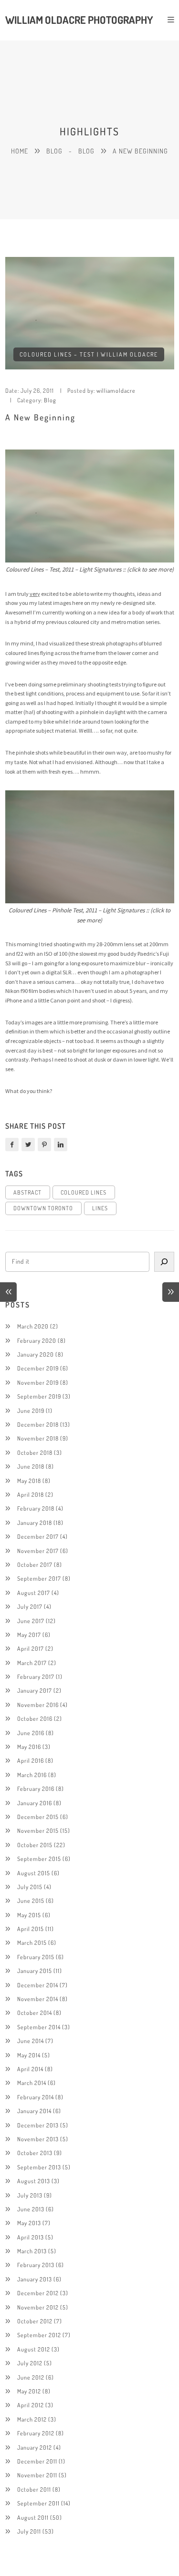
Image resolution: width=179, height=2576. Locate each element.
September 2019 (39, 1396)
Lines (100, 1208)
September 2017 (39, 1578)
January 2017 (35, 1690)
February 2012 (36, 2433)
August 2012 (34, 2349)
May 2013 (29, 2223)
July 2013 (30, 2195)
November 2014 (38, 1999)
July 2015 (30, 1887)
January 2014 (34, 2111)
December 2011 (37, 2461)
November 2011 (37, 2475)
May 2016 (29, 1747)
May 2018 (29, 1481)
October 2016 (35, 1718)
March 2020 (33, 1326)
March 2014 (32, 2083)
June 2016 (31, 1733)
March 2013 (32, 2251)
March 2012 (32, 2419)
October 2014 (35, 2013)
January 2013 (35, 2279)
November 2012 (38, 2307)
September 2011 (38, 2503)
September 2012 (39, 2335)
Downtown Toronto (43, 1208)
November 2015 (38, 1830)
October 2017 (35, 1564)
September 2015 (39, 1859)
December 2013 (38, 2125)
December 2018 (38, 1424)
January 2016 (35, 1803)
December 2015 (38, 1817)
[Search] (164, 1262)
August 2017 (34, 1593)
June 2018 (31, 1466)
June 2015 (31, 1901)
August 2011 (33, 2517)
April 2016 (31, 1760)
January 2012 (35, 2447)
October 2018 (35, 1452)
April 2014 (30, 2069)
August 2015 (34, 1873)
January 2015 (35, 1971)
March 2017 (32, 1663)
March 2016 (32, 1775)
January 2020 (36, 1354)
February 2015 (36, 1957)
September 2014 (39, 2027)
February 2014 (36, 2097)
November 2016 (38, 1705)
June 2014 (31, 2041)
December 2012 (38, 2293)
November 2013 (38, 2139)
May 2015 (29, 1915)
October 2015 (35, 1845)
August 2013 (34, 2181)
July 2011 (29, 2531)
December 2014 (38, 1985)
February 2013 (36, 2265)
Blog (54, 151)
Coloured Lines (84, 1192)
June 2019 (31, 1411)
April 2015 (31, 1929)
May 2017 (29, 1635)
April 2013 (31, 2237)
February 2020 (37, 1340)
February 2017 (36, 1676)
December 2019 (38, 1368)
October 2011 (34, 2489)
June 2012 (31, 2377)
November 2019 (38, 1382)
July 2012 (30, 2363)
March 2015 (32, 1942)
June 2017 (31, 1621)
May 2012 (29, 2391)
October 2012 (35, 2321)
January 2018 (35, 1523)
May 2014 (29, 2055)
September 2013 (39, 2167)
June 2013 (31, 2209)
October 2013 (35, 2153)
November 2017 (38, 1551)
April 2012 (31, 2405)
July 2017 (30, 1606)
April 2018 (31, 1494)
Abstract (27, 1192)
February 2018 (36, 1508)
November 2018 (38, 1438)
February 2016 (36, 1789)
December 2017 (38, 1536)
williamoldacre (116, 390)
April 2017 (31, 1648)
